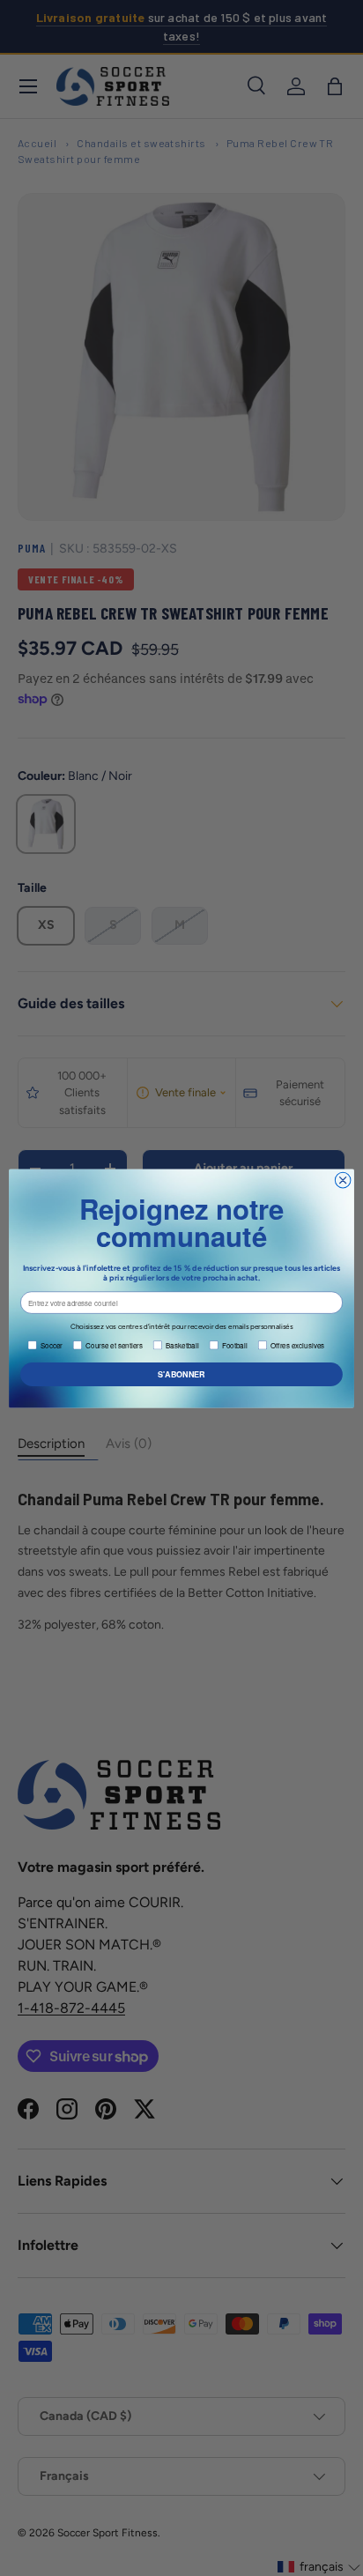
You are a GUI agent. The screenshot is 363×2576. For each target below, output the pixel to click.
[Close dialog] (343, 1180)
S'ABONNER (181, 1373)
